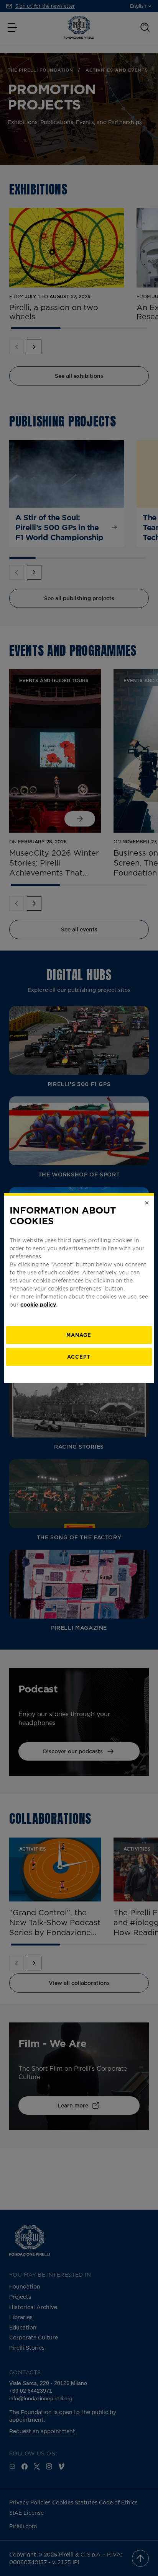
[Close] (147, 1202)
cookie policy (38, 1304)
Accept (79, 1357)
